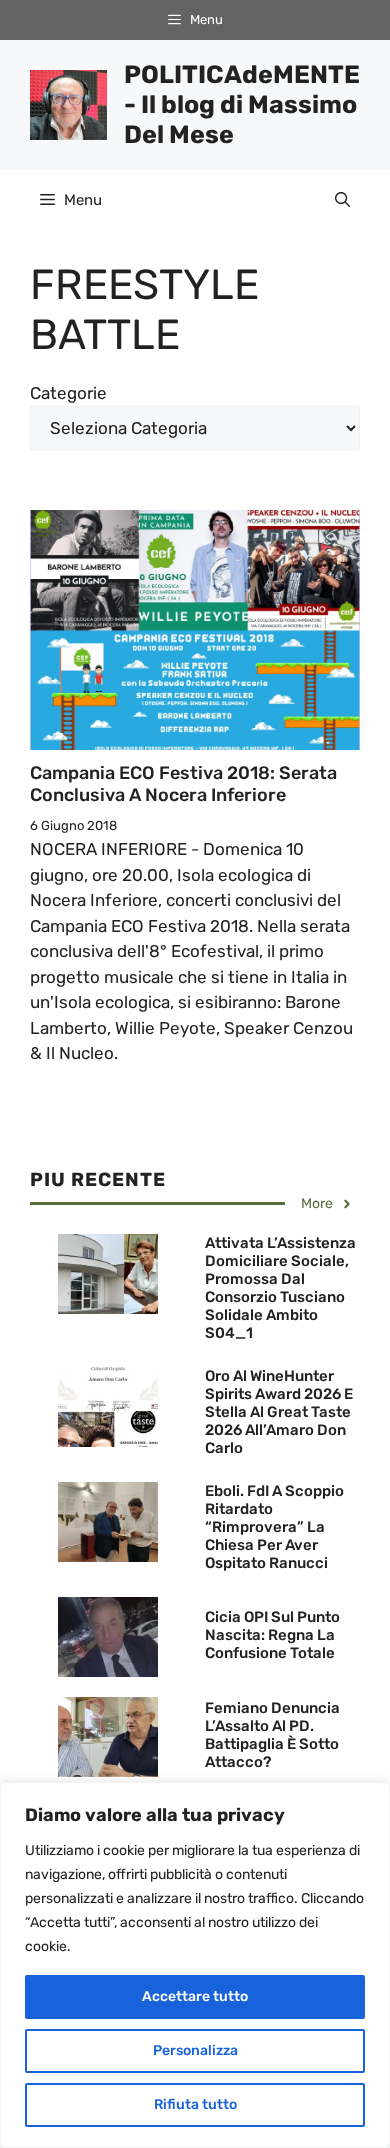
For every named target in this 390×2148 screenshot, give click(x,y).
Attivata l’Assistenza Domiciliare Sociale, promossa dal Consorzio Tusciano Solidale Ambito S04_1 (280, 1288)
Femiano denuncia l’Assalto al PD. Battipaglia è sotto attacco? (272, 1735)
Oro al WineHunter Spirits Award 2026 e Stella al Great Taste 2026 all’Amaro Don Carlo (279, 1412)
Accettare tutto (195, 1996)
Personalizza (195, 2050)
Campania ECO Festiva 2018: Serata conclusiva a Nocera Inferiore (183, 784)
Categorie (68, 393)
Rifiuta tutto (195, 2104)
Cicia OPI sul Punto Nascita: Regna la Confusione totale (272, 1635)
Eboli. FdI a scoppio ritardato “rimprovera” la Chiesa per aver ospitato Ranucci (274, 1527)
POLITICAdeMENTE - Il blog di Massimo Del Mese (242, 104)
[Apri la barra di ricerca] (342, 200)
